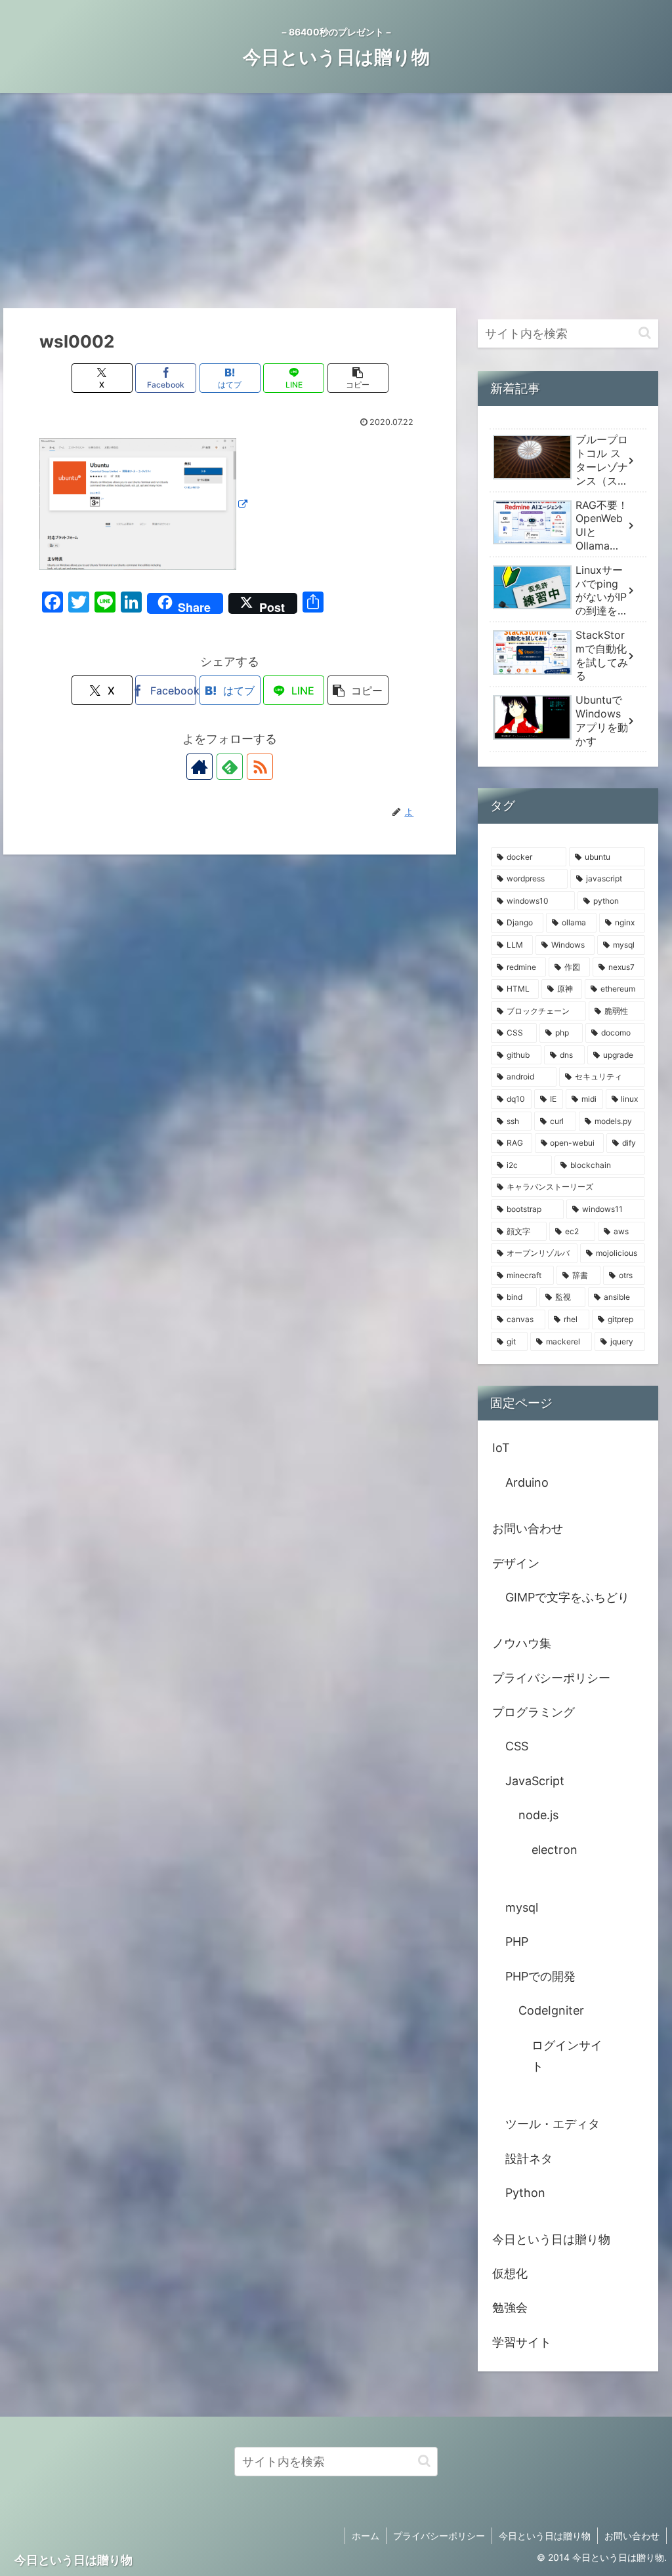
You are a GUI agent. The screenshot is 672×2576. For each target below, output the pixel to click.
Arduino (527, 1482)
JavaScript (535, 1781)
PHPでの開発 (540, 1976)
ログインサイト (567, 2056)
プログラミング (534, 1712)
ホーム (366, 2536)
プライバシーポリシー (551, 1678)
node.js (538, 1815)
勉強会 (510, 2307)
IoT (501, 1448)
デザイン (516, 1563)
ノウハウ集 (522, 1643)
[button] (358, 378)
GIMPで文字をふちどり (567, 1597)
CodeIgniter (551, 2010)
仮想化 (510, 2273)
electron (555, 1850)
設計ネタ (529, 2159)
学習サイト (522, 2342)
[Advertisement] (336, 201)
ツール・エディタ (553, 2124)
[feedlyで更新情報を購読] (230, 767)
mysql (522, 1907)
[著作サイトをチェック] (199, 767)
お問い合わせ (528, 1528)
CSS (517, 1746)
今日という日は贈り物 (551, 2239)
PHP (517, 1942)
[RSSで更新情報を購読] (260, 767)
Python (525, 2193)
